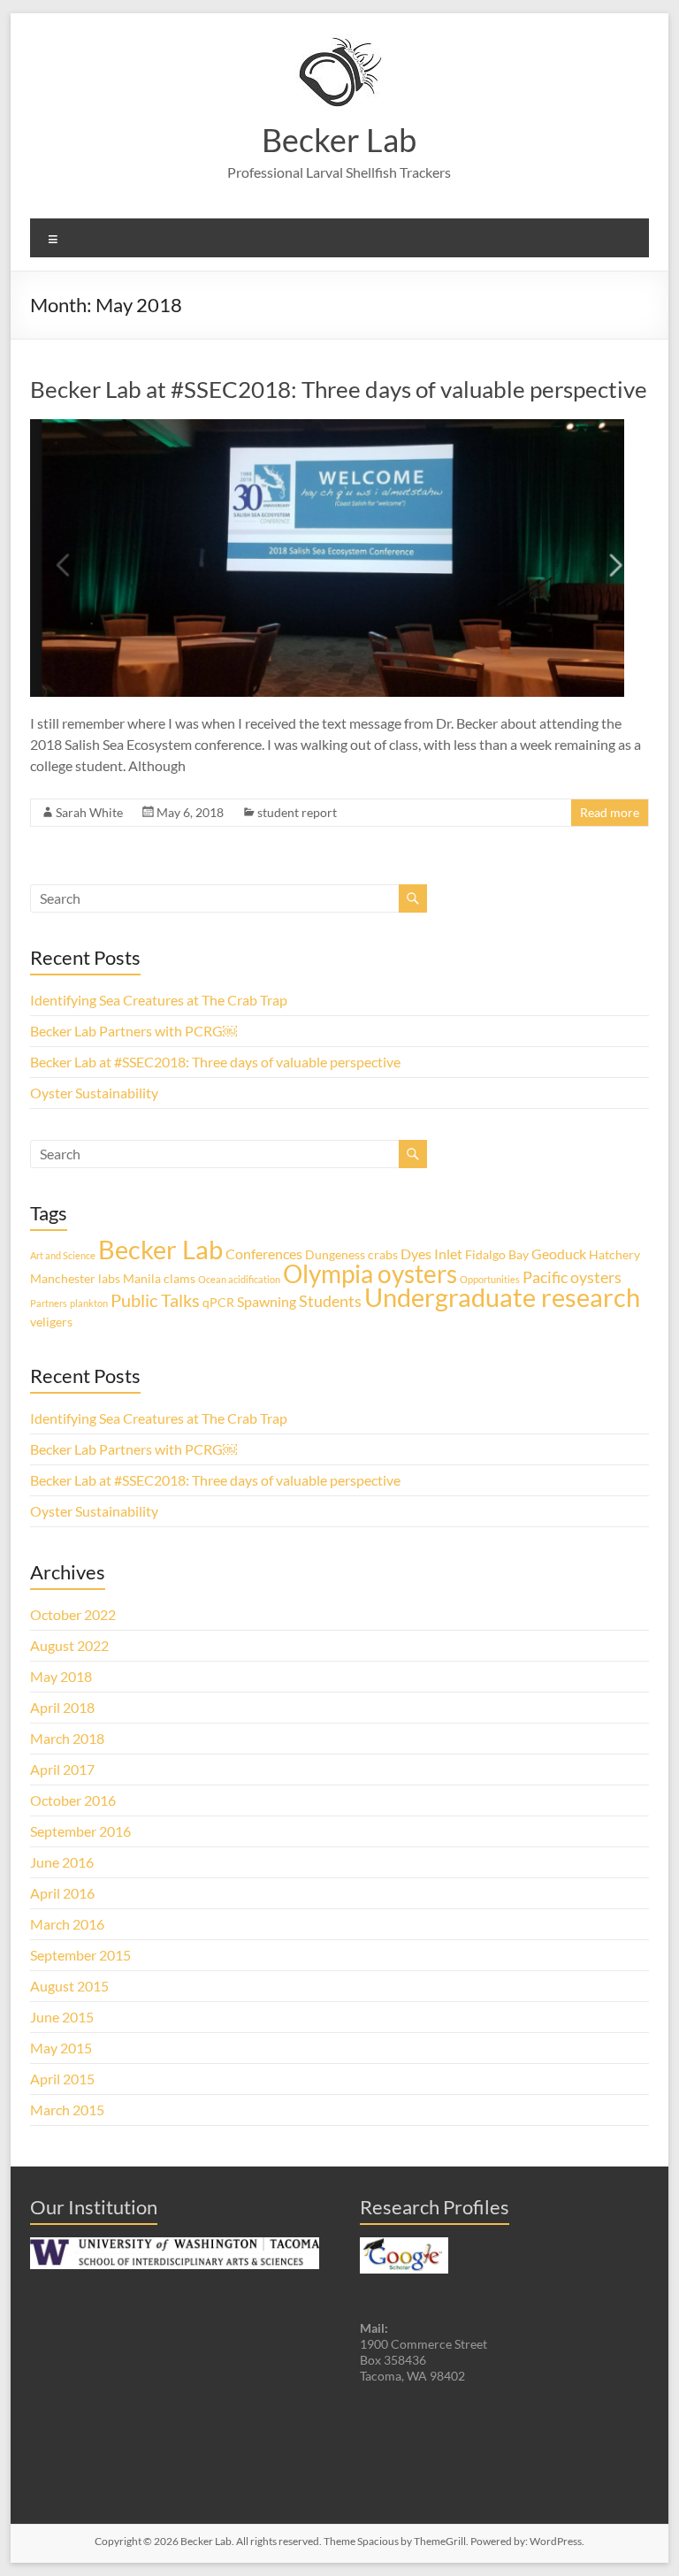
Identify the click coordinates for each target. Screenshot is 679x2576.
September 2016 (80, 1831)
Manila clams (159, 1278)
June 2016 (62, 1862)
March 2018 (67, 1738)
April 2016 (62, 1893)
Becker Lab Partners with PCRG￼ (134, 1031)
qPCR (218, 1302)
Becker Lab (339, 140)
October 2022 (73, 1614)
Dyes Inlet (431, 1254)
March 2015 (67, 2110)
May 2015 (61, 2048)
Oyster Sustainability (94, 1093)
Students (330, 1301)
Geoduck (559, 1254)
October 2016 (73, 1800)
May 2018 (61, 1676)
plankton (89, 1303)
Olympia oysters (370, 1273)
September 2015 (80, 1955)
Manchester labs (75, 1278)
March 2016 (67, 1924)
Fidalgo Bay (497, 1254)
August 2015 (69, 1986)
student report (297, 812)
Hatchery (614, 1254)
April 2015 (62, 2079)
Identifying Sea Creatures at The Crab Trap (159, 1000)
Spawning (267, 1301)
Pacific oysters (572, 1277)
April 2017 (62, 1769)
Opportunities (490, 1279)
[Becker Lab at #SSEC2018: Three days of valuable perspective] (327, 428)
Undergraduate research (502, 1297)
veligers (51, 1322)
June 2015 (62, 2017)
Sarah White (89, 812)
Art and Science (63, 1255)
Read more (610, 812)
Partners (49, 1303)
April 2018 (62, 1707)
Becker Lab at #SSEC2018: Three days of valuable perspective (339, 389)
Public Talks (155, 1300)
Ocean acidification (239, 1279)
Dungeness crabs (351, 1254)
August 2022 (69, 1645)
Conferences (264, 1254)
